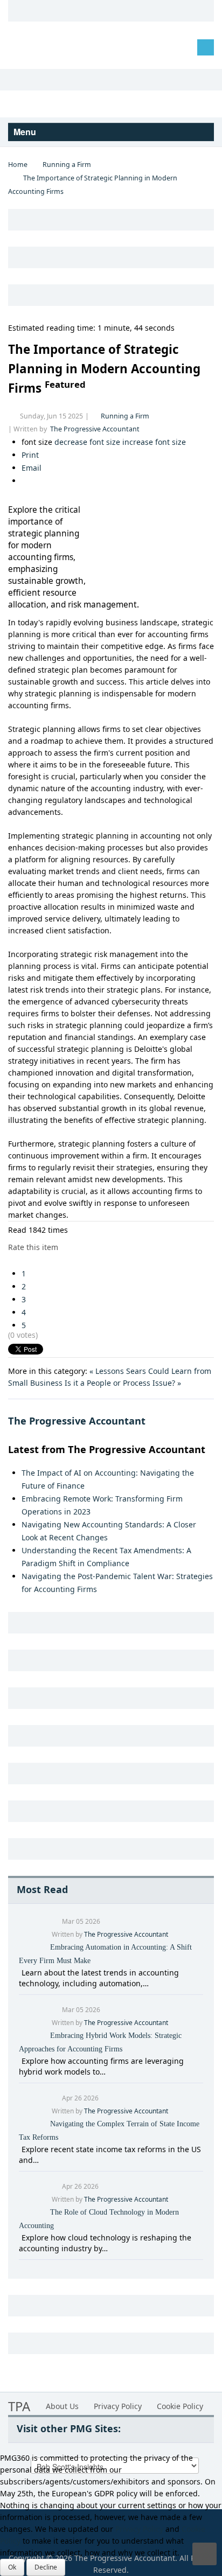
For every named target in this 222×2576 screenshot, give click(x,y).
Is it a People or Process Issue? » (123, 1383)
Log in (27, 47)
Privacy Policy (118, 2406)
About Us (62, 2406)
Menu (26, 132)
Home (18, 165)
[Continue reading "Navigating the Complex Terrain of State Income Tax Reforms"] (20, 2149)
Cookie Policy (180, 2406)
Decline (46, 2567)
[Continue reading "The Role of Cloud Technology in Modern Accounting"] (20, 2238)
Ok (12, 2567)
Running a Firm (67, 165)
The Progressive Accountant (95, 429)
